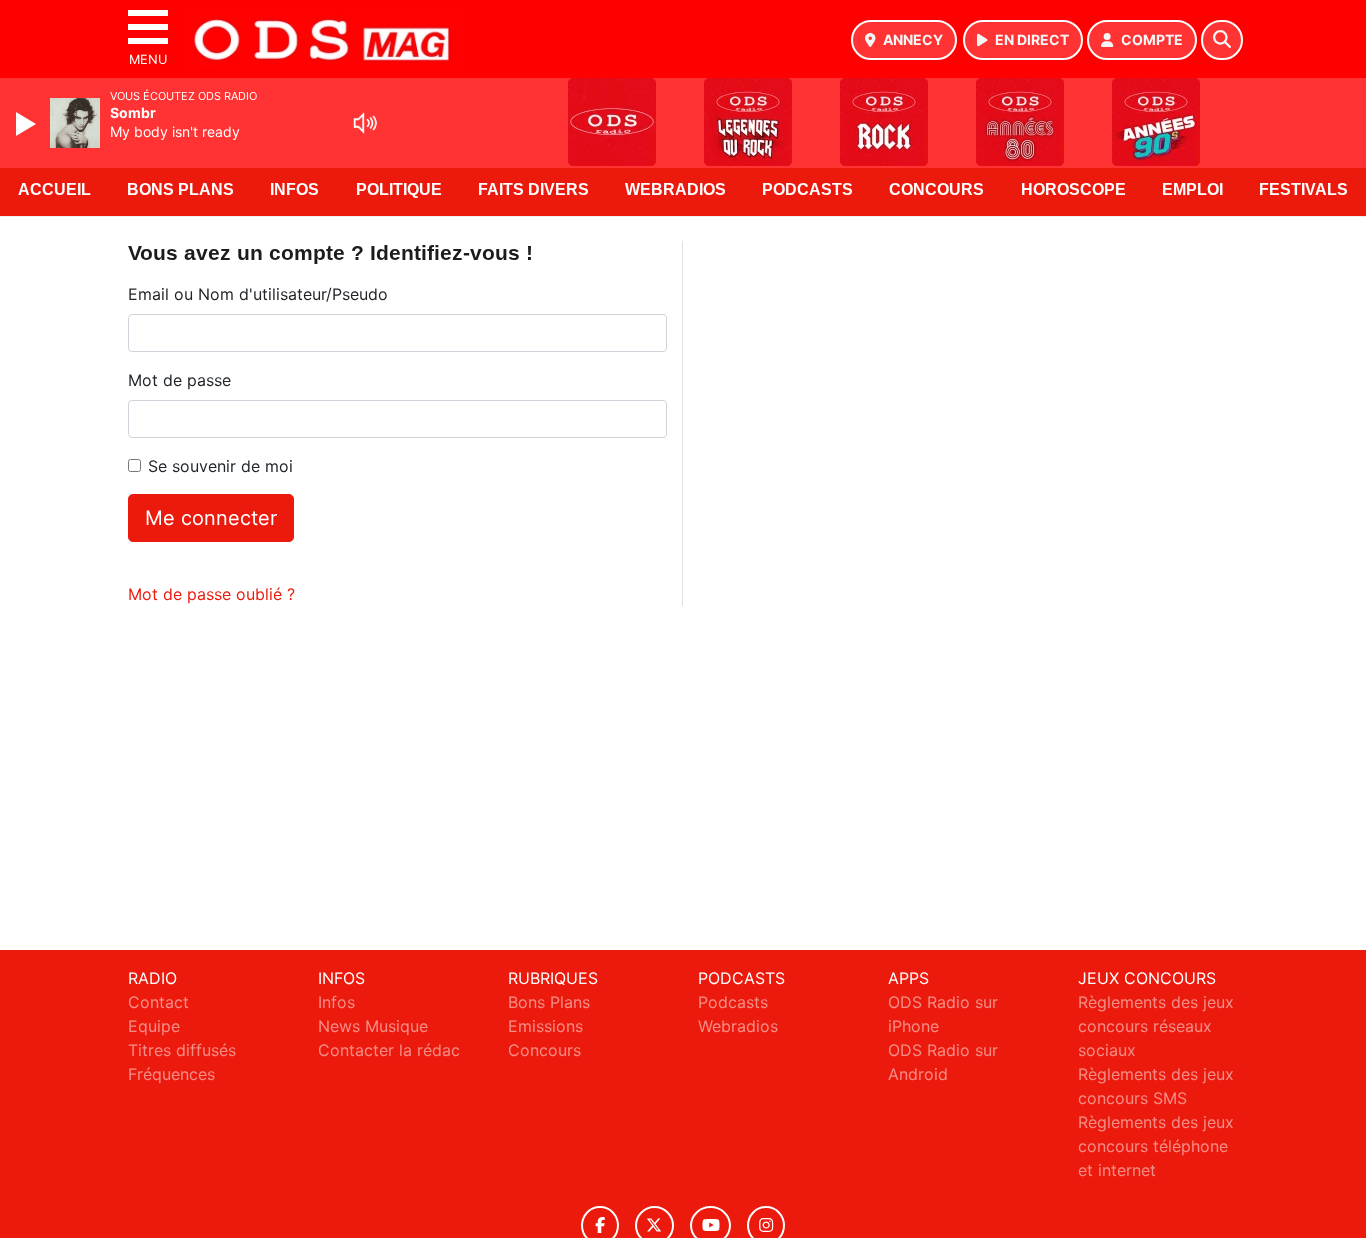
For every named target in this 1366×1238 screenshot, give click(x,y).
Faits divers (533, 189)
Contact (158, 1002)
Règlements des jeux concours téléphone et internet (1156, 1146)
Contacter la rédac (389, 1050)
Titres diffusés (182, 1050)
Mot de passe (179, 380)
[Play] (28, 124)
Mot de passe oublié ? (211, 594)
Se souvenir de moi (220, 466)
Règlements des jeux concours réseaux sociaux (1156, 1026)
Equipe (154, 1026)
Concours (936, 189)
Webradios (675, 189)
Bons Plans (180, 189)
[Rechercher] (1222, 40)
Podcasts (807, 189)
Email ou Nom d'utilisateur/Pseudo (258, 294)
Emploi (1192, 189)
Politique (399, 189)
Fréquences (171, 1074)
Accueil (54, 189)
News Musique (373, 1026)
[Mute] (365, 123)
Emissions (545, 1026)
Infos (294, 189)
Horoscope (1073, 189)
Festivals (1303, 189)
